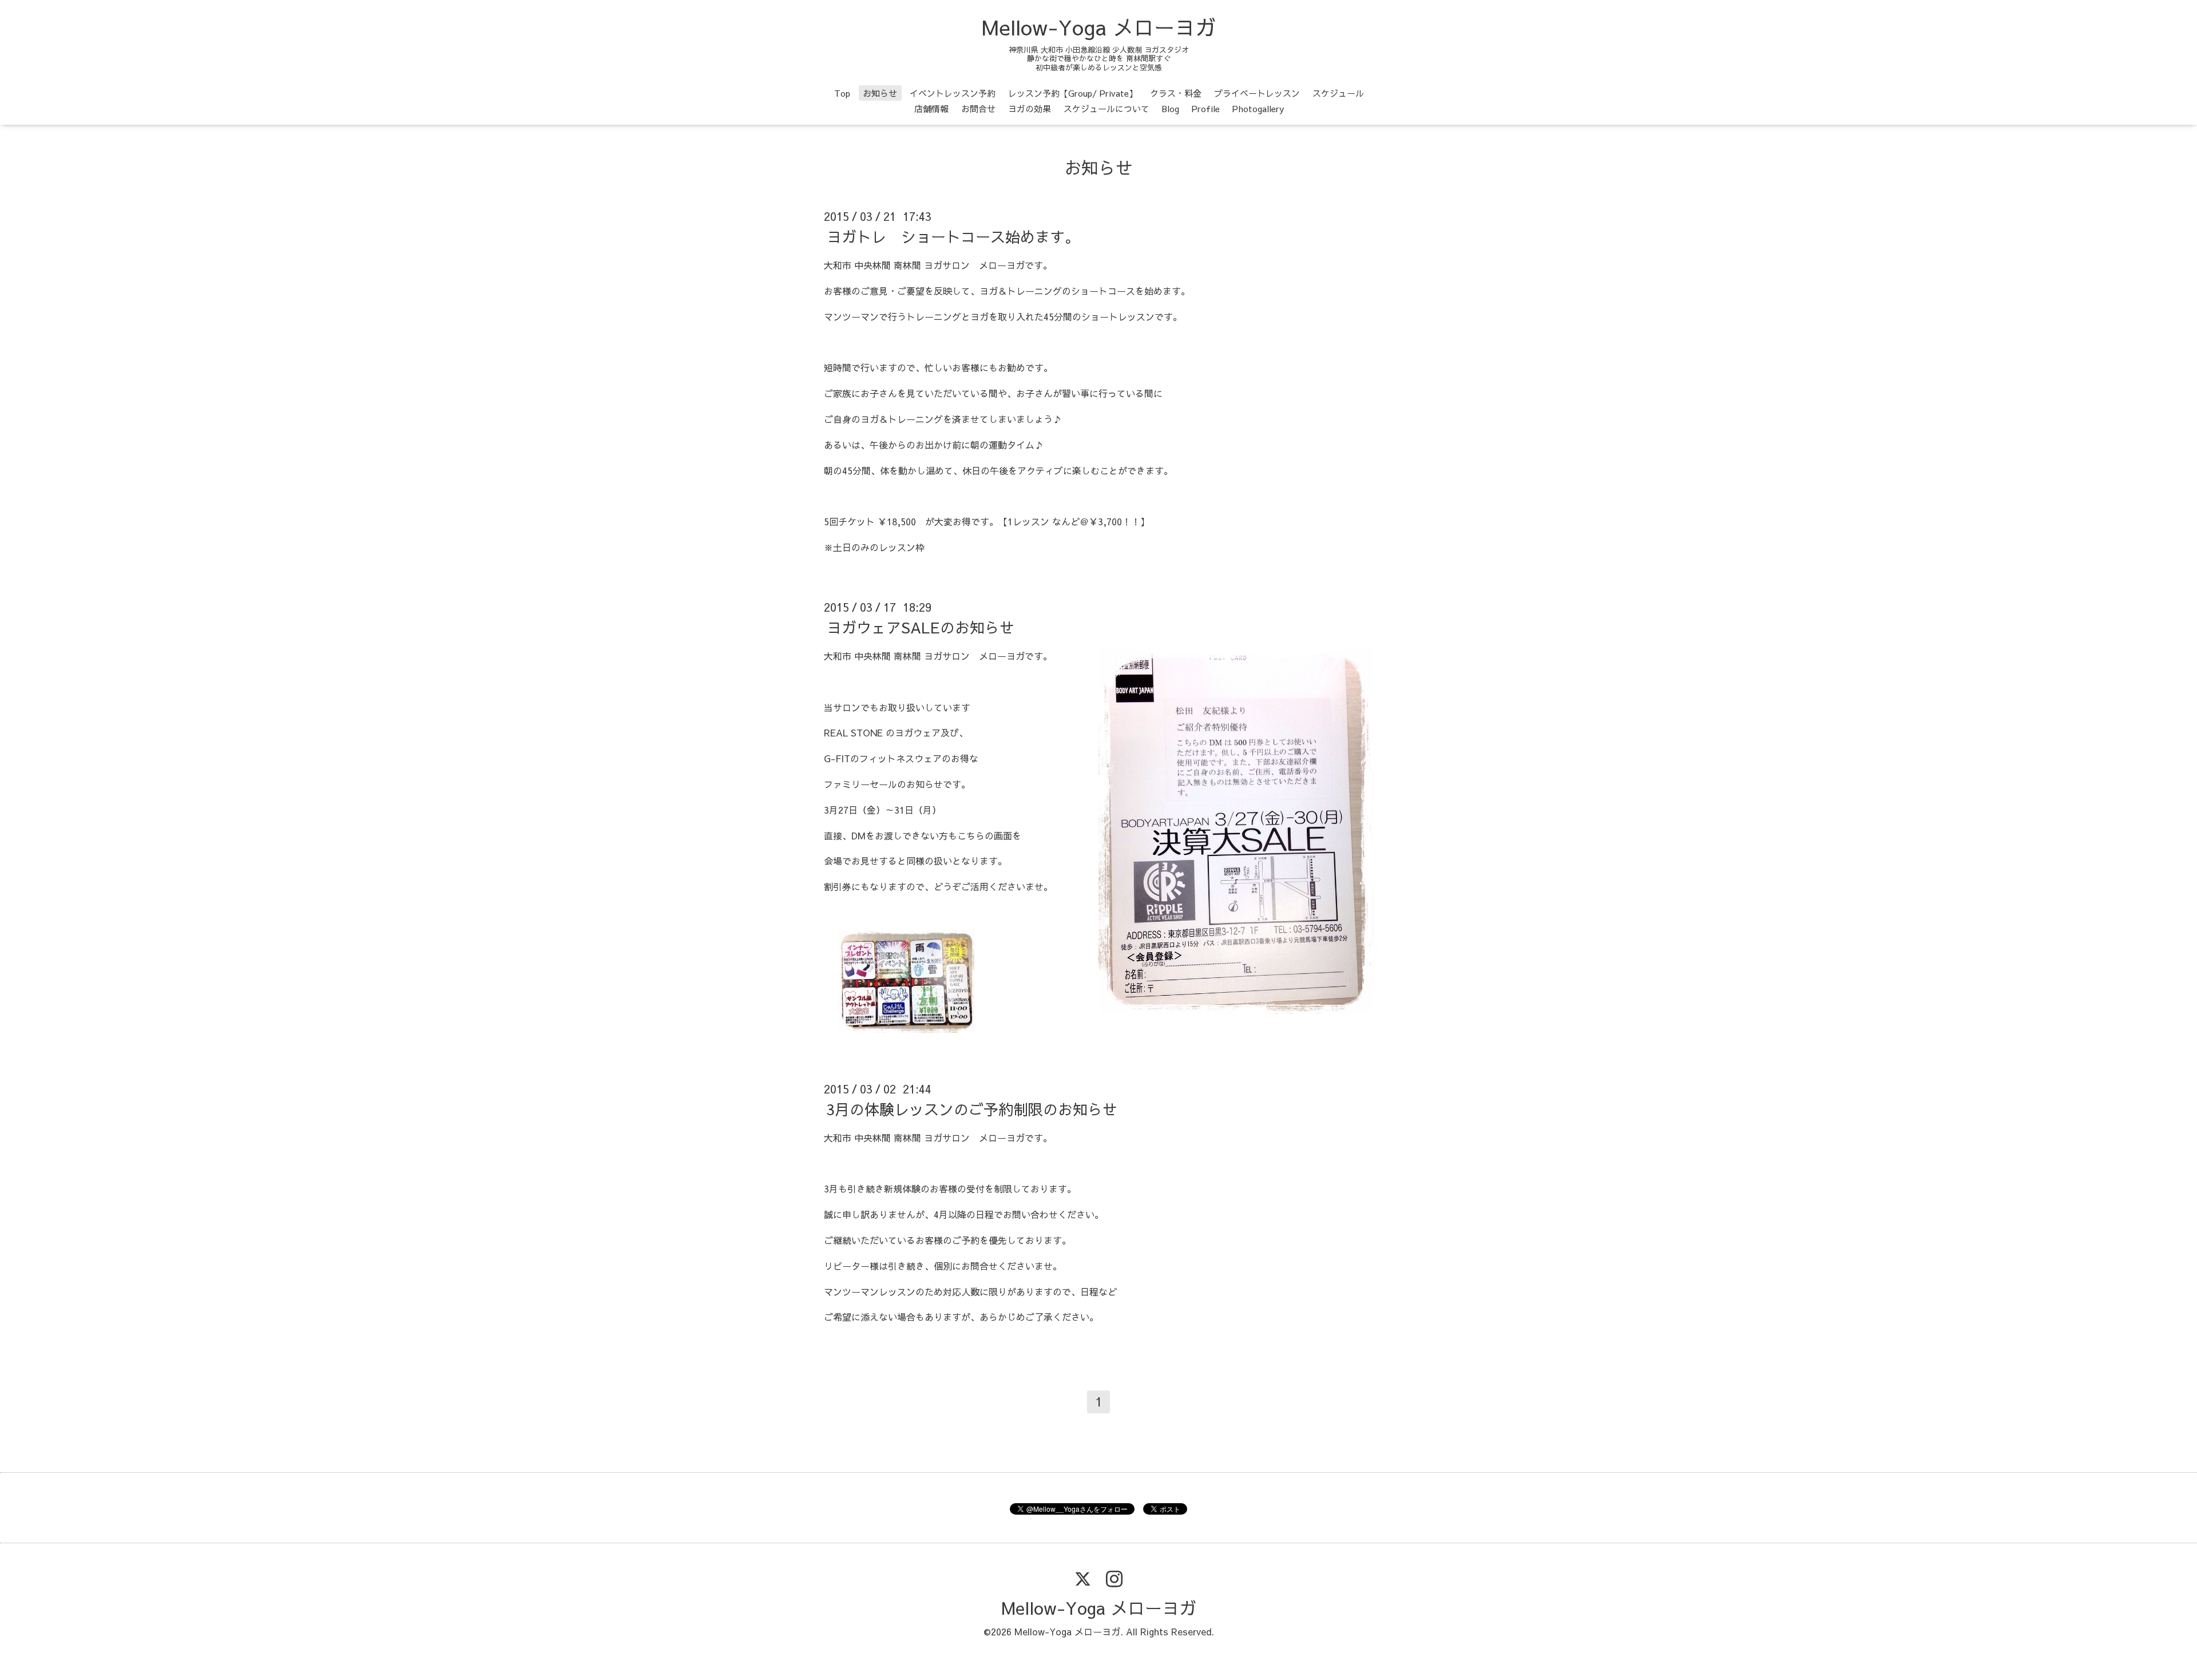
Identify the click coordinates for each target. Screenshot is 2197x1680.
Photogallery (1258, 108)
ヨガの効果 (1030, 108)
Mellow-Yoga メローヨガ (1099, 27)
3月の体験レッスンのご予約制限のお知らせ (972, 1109)
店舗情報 (931, 108)
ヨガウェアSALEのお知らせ (921, 627)
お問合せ (978, 108)
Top (842, 93)
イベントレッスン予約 (953, 93)
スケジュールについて (1107, 108)
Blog (1171, 108)
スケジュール (1338, 93)
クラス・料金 (1176, 93)
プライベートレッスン (1257, 93)
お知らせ (880, 93)
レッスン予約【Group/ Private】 (1073, 93)
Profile (1206, 108)
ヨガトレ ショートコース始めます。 (953, 236)
